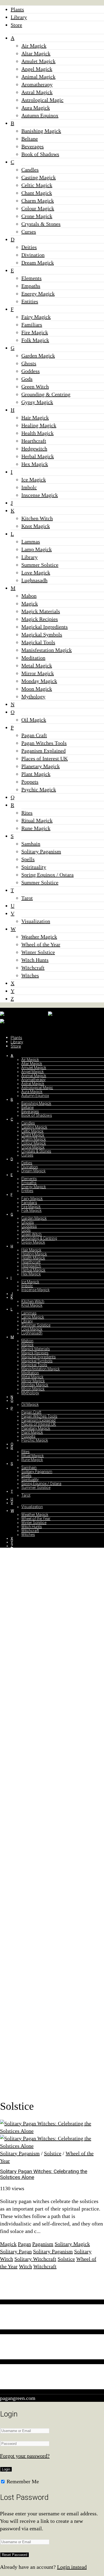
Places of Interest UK (45, 758)
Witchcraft (33, 968)
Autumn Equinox (40, 115)
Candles (30, 170)
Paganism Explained (43, 751)
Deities (29, 247)
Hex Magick (35, 464)
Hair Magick (35, 418)
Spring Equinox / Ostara (47, 875)
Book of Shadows (40, 154)
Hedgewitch (34, 449)
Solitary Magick (72, 2244)
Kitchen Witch (37, 518)
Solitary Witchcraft (35, 2259)
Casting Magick (39, 177)
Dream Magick (38, 263)
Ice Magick (34, 480)
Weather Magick (39, 937)
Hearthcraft (34, 441)
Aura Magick (36, 108)
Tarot (27, 898)
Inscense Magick (40, 495)
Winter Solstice (38, 952)
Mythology (33, 696)
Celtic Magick (37, 185)
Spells (28, 859)
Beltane (30, 139)
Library (19, 17)
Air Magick (34, 46)
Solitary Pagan (16, 2251)
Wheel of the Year (41, 944)
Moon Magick (37, 689)
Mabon (29, 596)
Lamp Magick (37, 549)
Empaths (31, 286)
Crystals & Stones (41, 224)
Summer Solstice (40, 565)
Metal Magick (37, 666)
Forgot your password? (25, 2456)
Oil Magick (34, 720)
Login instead (72, 2567)
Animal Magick (38, 77)
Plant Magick (36, 774)
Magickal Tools (38, 642)
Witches (30, 975)
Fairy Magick (36, 317)
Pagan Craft (34, 735)
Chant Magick (37, 193)
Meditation (33, 658)
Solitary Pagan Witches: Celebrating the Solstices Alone (44, 2174)
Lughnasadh (34, 580)
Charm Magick (38, 201)
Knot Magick (36, 526)
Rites (27, 813)
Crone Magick (37, 216)
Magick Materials (41, 611)
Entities (30, 301)
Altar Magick (36, 53)
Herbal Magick (38, 456)
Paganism (43, 2244)
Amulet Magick (38, 61)
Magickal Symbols (42, 635)
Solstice (53, 2153)
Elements (31, 278)
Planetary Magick (41, 766)
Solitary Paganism (41, 851)
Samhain (31, 844)
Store (16, 25)
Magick (30, 604)
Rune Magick (36, 828)
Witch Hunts (35, 960)
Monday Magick (39, 681)
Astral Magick (37, 92)
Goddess (31, 371)
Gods (27, 379)
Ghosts (29, 363)
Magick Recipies (40, 619)
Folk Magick (35, 340)
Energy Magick (38, 294)
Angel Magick (37, 69)
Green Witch (35, 387)
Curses (29, 232)
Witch (25, 2266)
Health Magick (37, 433)
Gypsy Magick (37, 402)
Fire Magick (35, 332)
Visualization (36, 921)
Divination (33, 255)
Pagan (24, 2244)
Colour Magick (38, 208)
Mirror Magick (38, 673)
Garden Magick (38, 356)
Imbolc (29, 487)
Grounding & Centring (46, 394)
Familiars (32, 325)
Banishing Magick (41, 131)
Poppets (30, 782)
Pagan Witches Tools (44, 743)
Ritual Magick (37, 820)
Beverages (33, 146)
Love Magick (36, 573)
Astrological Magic (42, 100)
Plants (17, 9)
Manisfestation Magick (47, 650)
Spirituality (34, 867)
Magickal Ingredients (45, 627)
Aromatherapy (37, 84)
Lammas (31, 542)
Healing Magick (39, 425)
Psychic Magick (39, 789)
